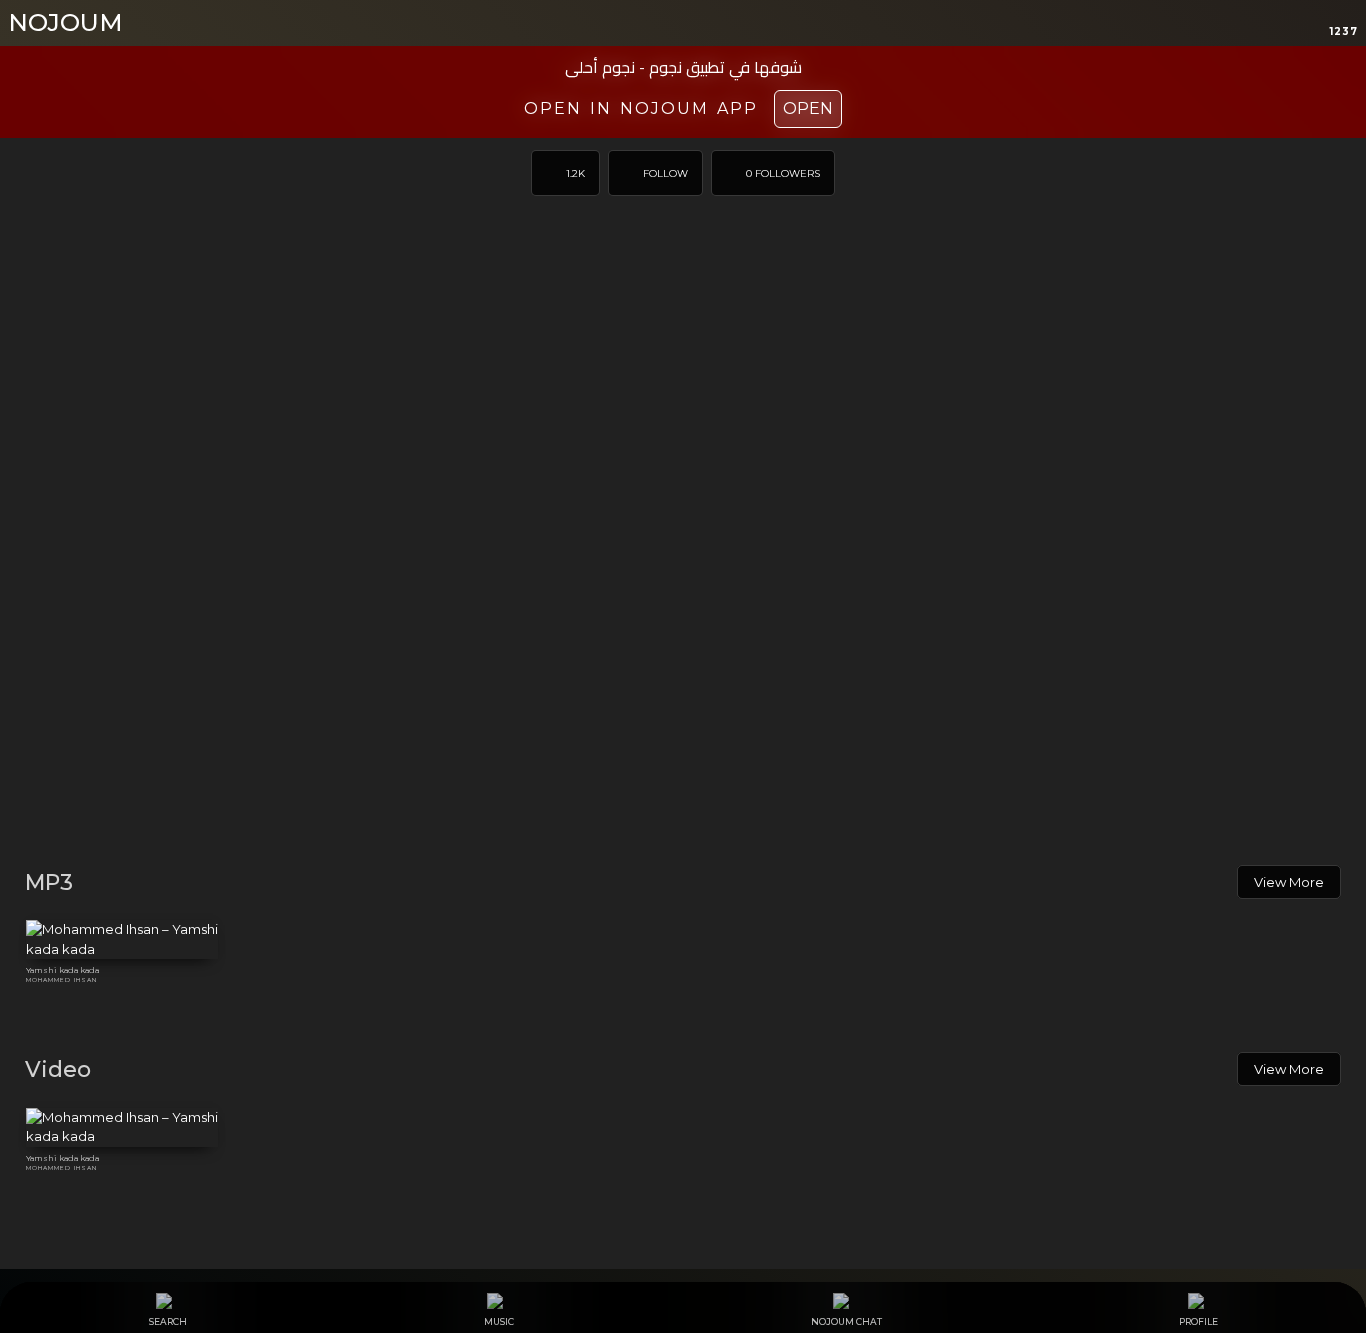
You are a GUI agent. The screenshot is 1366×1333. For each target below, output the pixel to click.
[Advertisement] (683, 696)
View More (1289, 882)
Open (808, 108)
